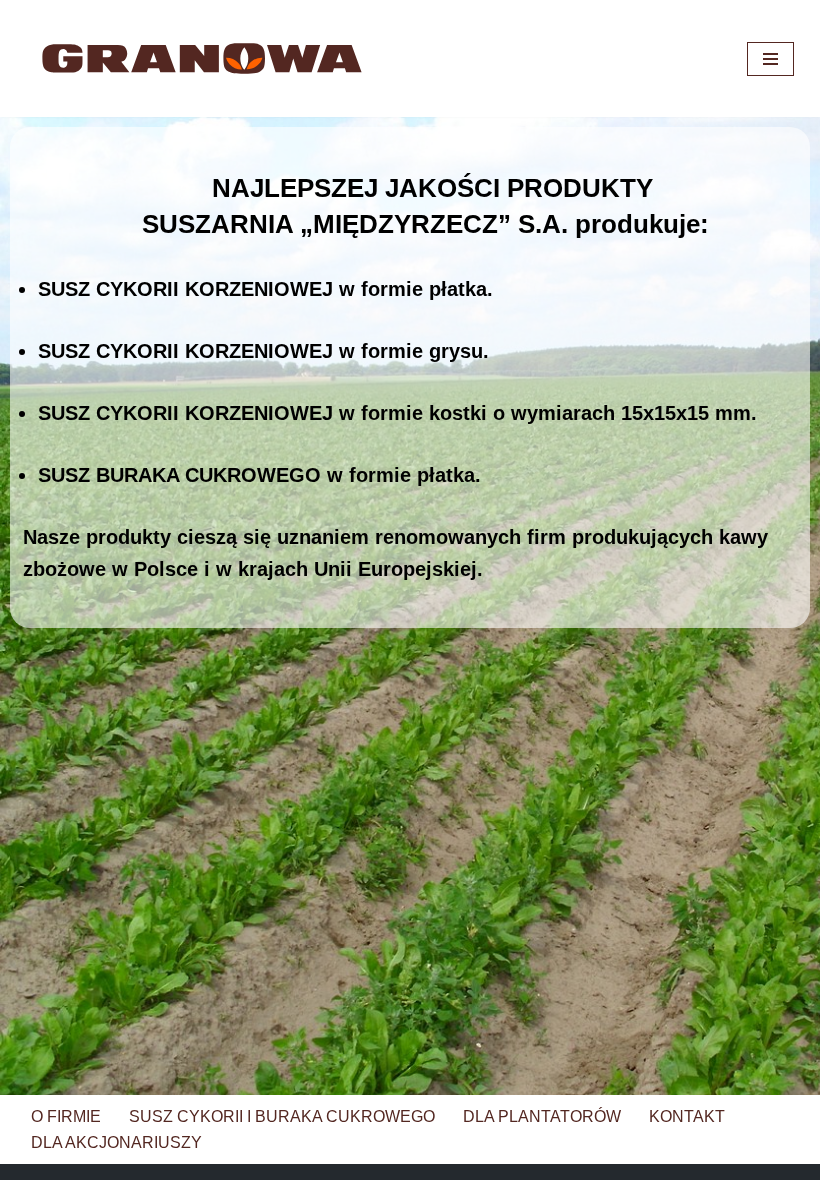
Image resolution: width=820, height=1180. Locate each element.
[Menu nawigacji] (770, 59)
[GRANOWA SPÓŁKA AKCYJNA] (202, 59)
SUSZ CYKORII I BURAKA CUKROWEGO (282, 1116)
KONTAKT (687, 1116)
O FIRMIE (66, 1116)
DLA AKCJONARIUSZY (116, 1142)
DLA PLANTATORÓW (542, 1116)
